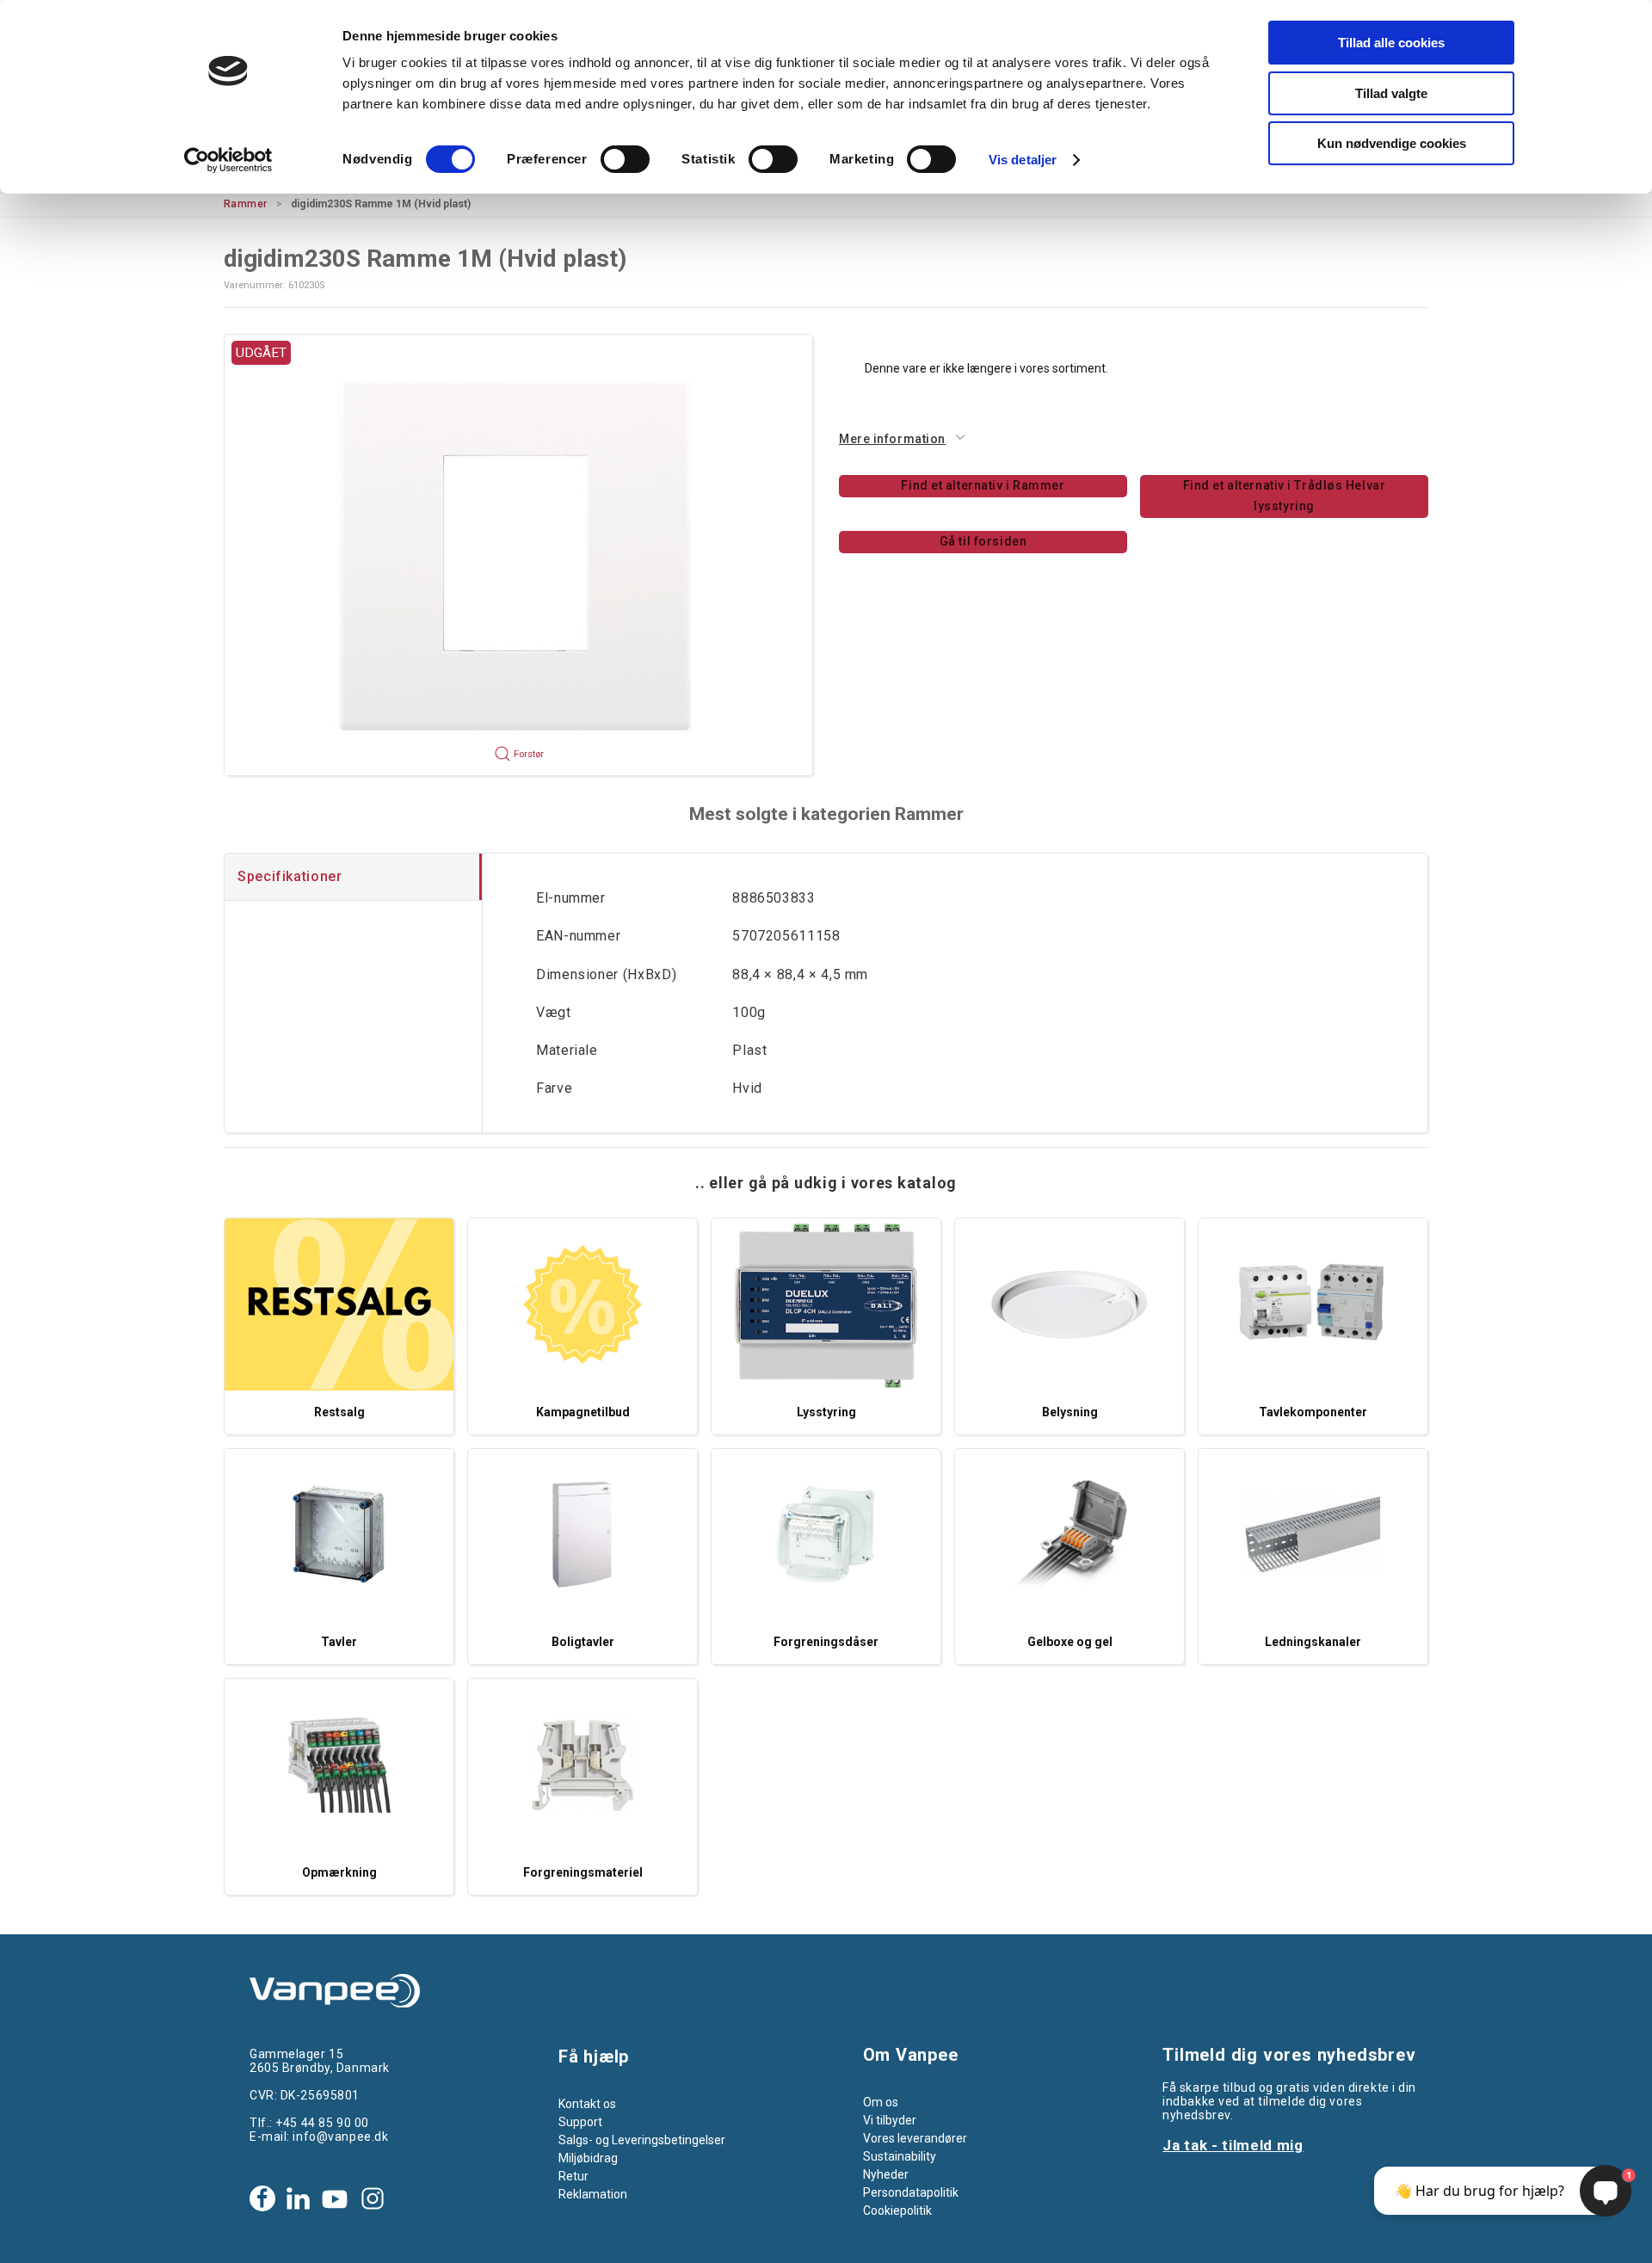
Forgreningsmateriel (583, 1872)
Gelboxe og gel (1070, 1642)
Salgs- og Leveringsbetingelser (642, 2140)
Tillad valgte (1391, 93)
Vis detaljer (1023, 160)
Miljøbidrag (588, 2158)
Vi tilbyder (890, 2120)
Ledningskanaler (1313, 1642)
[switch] (625, 159)
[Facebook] (262, 2198)
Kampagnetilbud (583, 1412)
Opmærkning (339, 1872)
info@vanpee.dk (340, 2137)
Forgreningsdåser (826, 1642)
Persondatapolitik (911, 2192)
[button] (518, 555)
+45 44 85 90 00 (322, 2123)
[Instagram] (373, 2198)
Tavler (339, 1642)
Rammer (246, 204)
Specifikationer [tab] (290, 876)
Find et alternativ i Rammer (983, 485)
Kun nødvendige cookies (1392, 143)
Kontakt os (587, 2104)
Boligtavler (583, 1642)
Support (580, 2122)
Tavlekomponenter (1313, 1412)
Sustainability (900, 2156)
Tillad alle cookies (1391, 43)
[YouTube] (335, 2198)
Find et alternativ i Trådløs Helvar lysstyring (1285, 496)
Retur (573, 2176)
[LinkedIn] (298, 2198)
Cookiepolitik (897, 2211)
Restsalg (339, 1412)
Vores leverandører (915, 2138)
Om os (881, 2102)
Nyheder (886, 2174)
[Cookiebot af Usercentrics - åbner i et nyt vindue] (228, 160)
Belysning (1070, 1412)
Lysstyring (826, 1412)
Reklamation (593, 2194)
